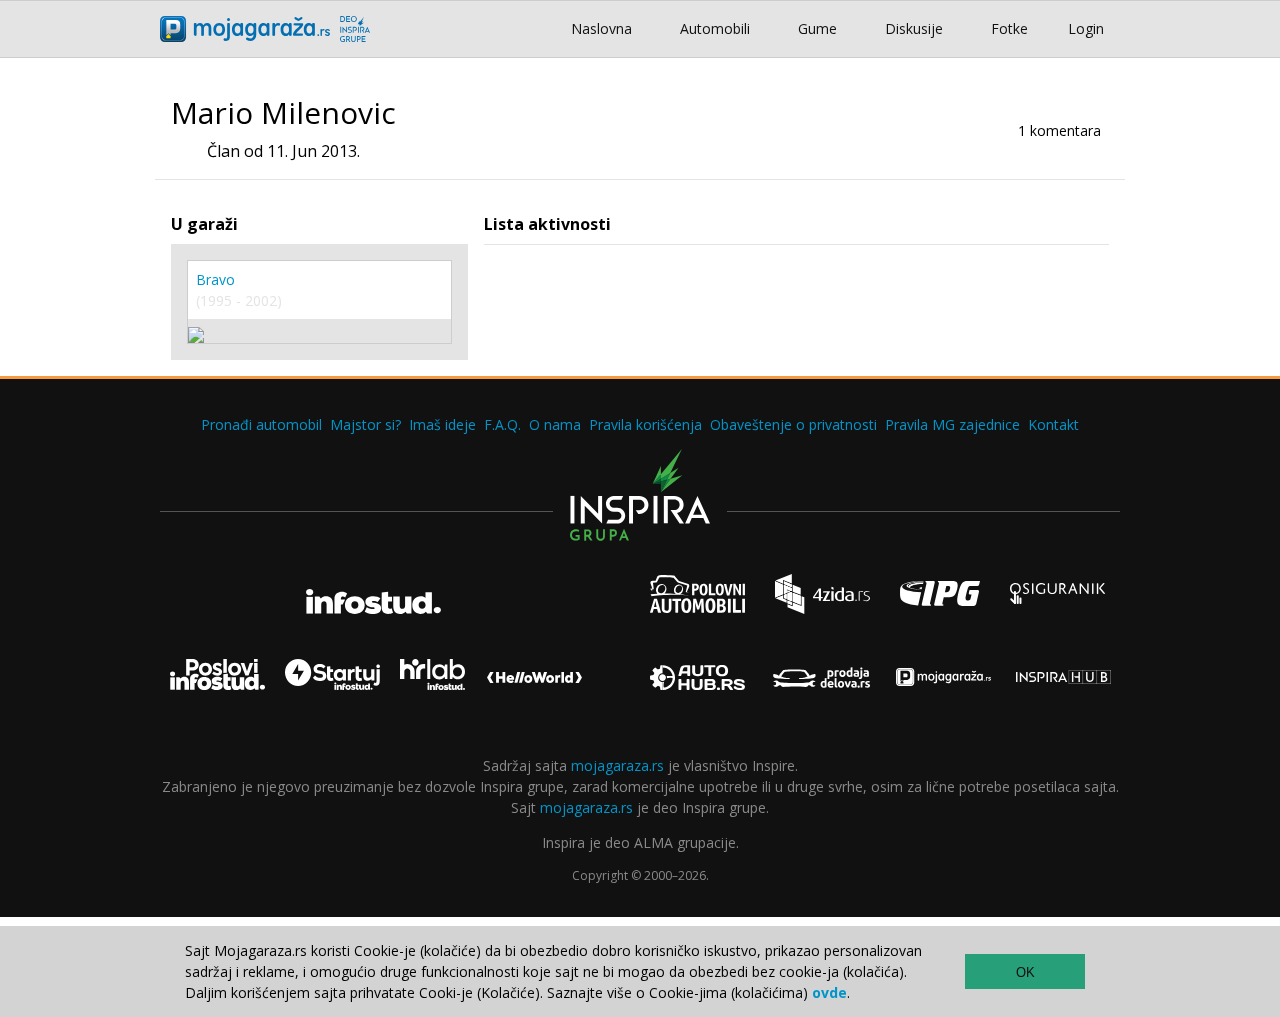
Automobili (715, 28)
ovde (829, 992)
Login (1086, 28)
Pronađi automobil (261, 424)
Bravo (215, 279)
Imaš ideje (442, 424)
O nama (555, 424)
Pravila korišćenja (645, 424)
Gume (817, 28)
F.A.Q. (502, 424)
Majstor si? (365, 424)
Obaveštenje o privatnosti (793, 424)
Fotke (1009, 28)
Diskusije (914, 28)
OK (1025, 972)
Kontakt (1053, 424)
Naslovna (601, 28)
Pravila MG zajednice (952, 424)
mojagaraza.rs (617, 765)
